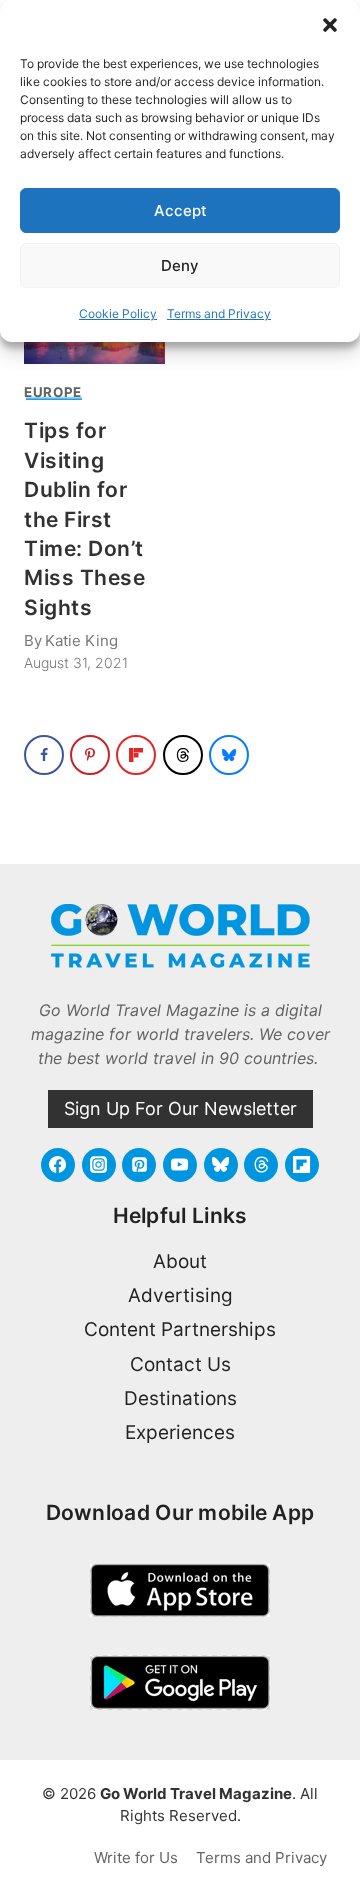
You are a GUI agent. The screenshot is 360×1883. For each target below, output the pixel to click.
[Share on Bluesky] (229, 755)
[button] (330, 25)
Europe (53, 392)
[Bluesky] (221, 1165)
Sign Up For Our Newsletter (180, 1108)
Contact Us (180, 1364)
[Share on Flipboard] (136, 755)
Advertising (180, 1295)
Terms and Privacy (219, 313)
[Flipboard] (302, 1165)
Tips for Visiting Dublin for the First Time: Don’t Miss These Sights (84, 518)
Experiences (180, 1432)
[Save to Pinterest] (90, 755)
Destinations (180, 1398)
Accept (180, 210)
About (180, 1261)
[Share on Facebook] (44, 755)
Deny (180, 265)
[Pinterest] (139, 1165)
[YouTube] (180, 1165)
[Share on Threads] (183, 755)
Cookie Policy (118, 313)
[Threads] (261, 1165)
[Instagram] (99, 1165)
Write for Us (136, 1857)
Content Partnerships (180, 1329)
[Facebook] (58, 1165)
